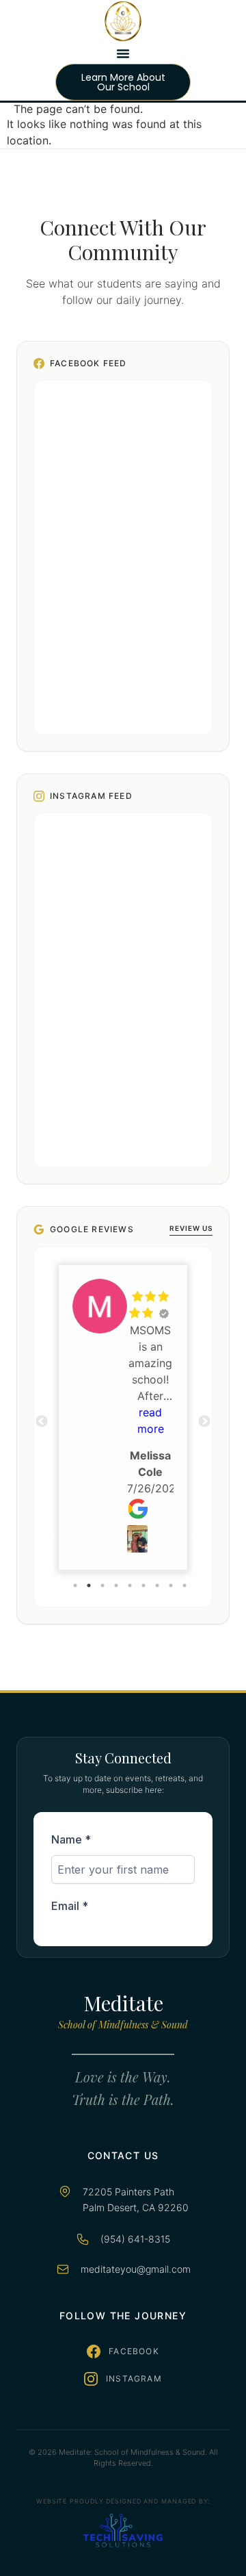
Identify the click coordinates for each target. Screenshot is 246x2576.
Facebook (134, 2351)
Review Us (191, 1228)
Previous (42, 1422)
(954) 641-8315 (135, 2239)
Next (204, 1422)
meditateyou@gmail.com (136, 2269)
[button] (123, 53)
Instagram (134, 2379)
